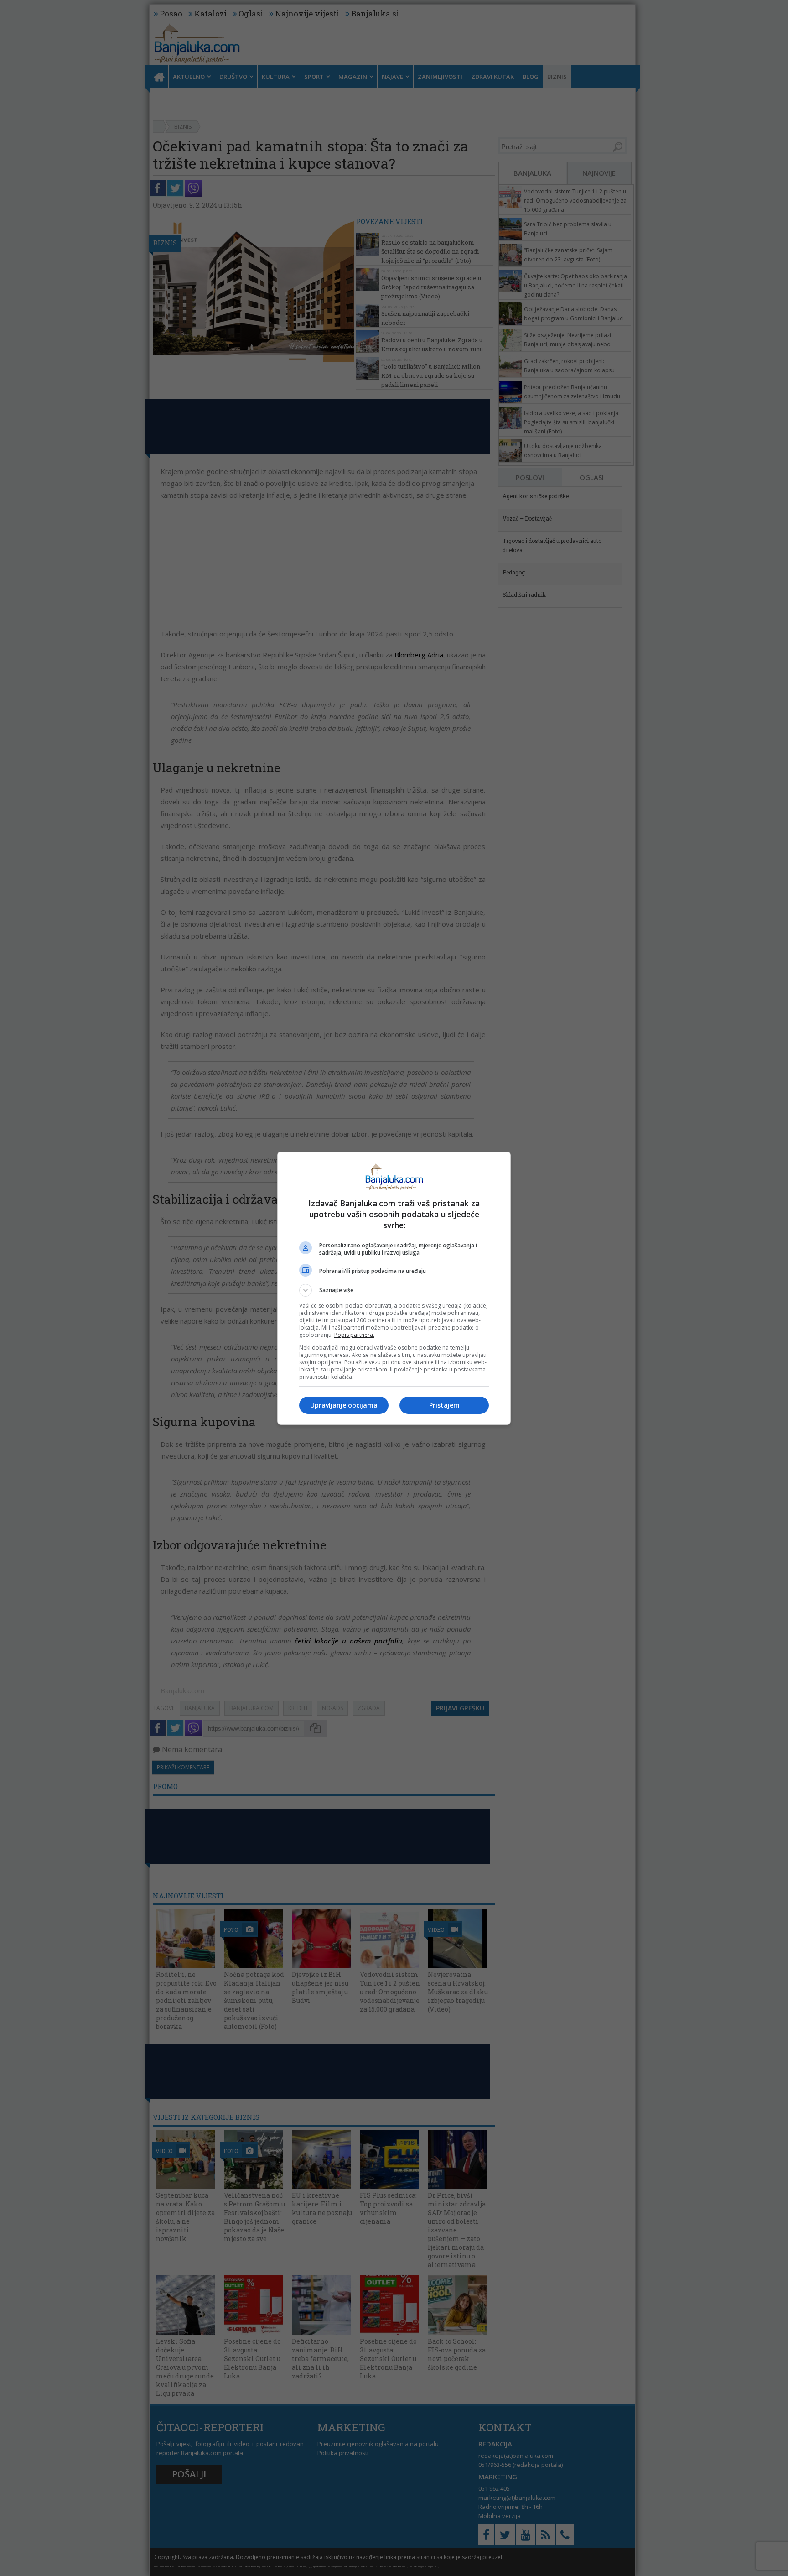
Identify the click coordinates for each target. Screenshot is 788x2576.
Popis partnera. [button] (354, 1335)
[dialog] (394, 1288)
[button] (394, 1290)
